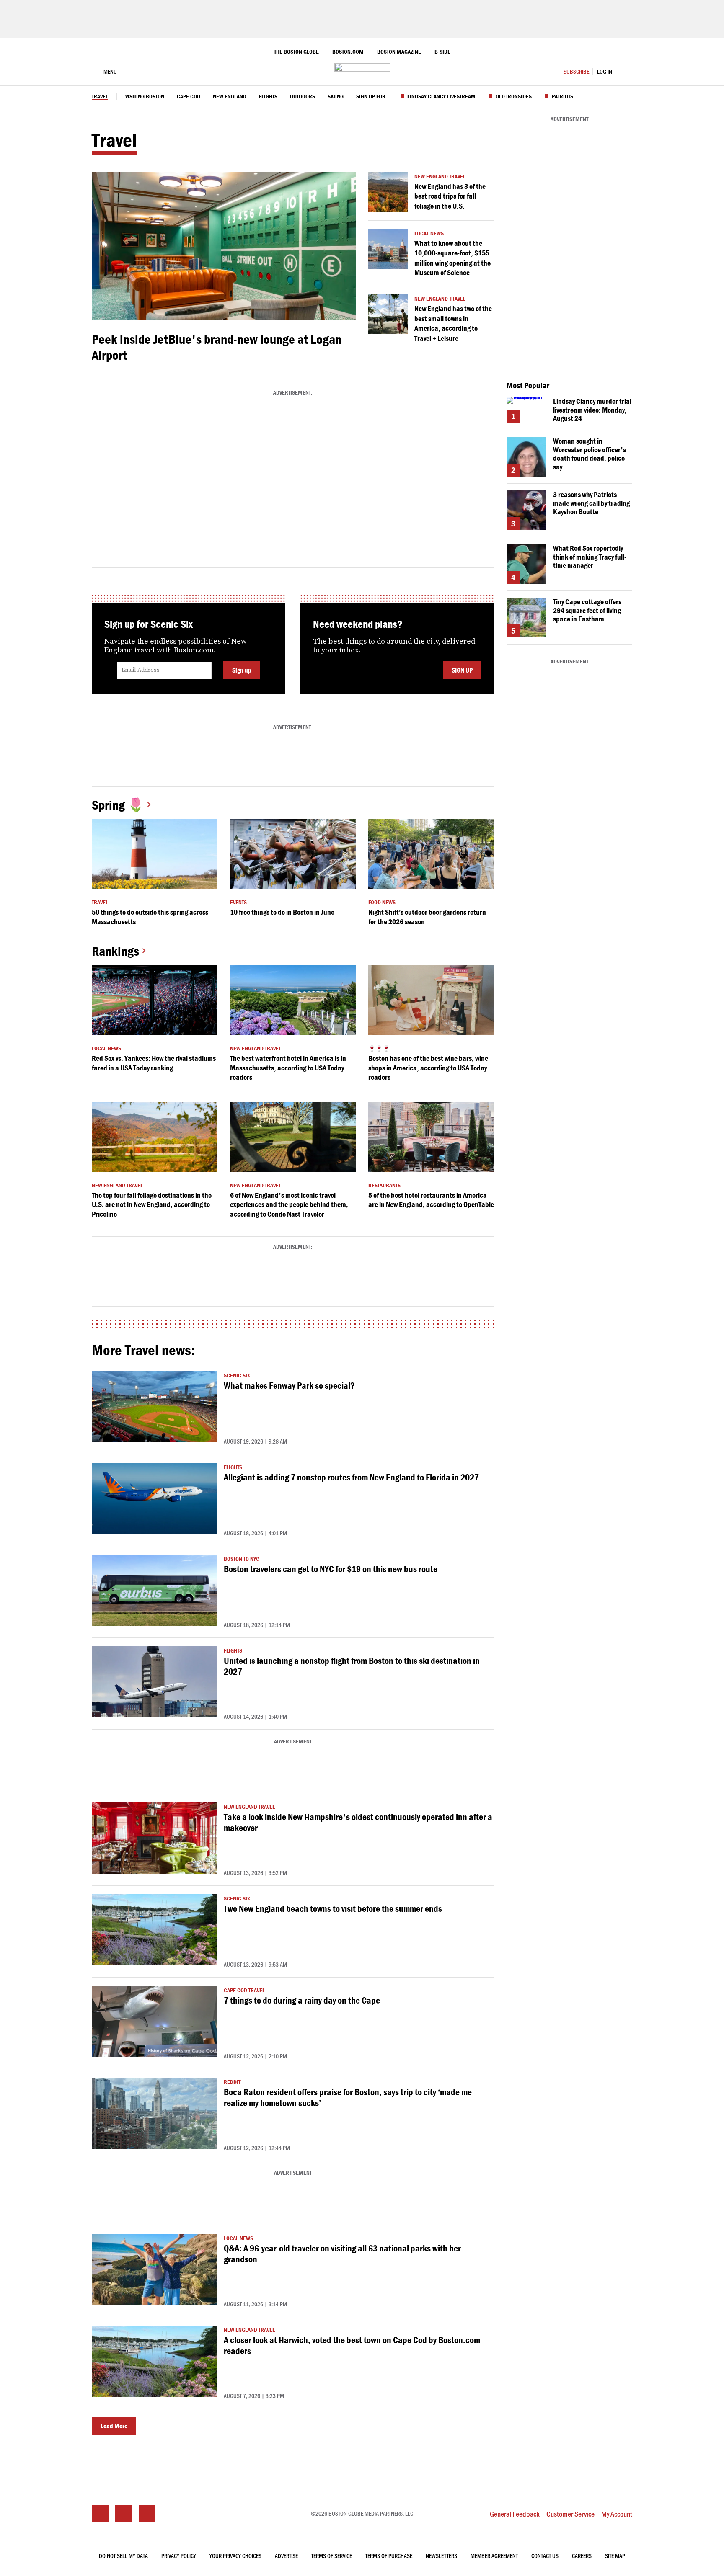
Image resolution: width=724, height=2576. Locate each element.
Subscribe (576, 71)
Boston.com (348, 52)
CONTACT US (545, 2556)
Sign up (242, 670)
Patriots (562, 97)
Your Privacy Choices (235, 2556)
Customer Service (570, 2514)
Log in (605, 71)
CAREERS (582, 2556)
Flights (268, 97)
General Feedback (515, 2514)
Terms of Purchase (389, 2556)
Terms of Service (332, 2556)
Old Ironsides (514, 97)
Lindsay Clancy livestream (441, 97)
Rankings (115, 951)
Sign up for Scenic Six (385, 97)
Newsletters (441, 2556)
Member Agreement (494, 2556)
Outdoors (303, 97)
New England (230, 97)
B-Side (442, 52)
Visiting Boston (145, 97)
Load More (114, 2426)
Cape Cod (189, 97)
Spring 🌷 (118, 805)
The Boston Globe (296, 52)
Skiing (336, 97)
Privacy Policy (179, 2556)
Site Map (615, 2556)
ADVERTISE (286, 2556)
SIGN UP (462, 670)
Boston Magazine (399, 52)
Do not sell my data (123, 2556)
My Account (617, 2514)
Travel (100, 97)
